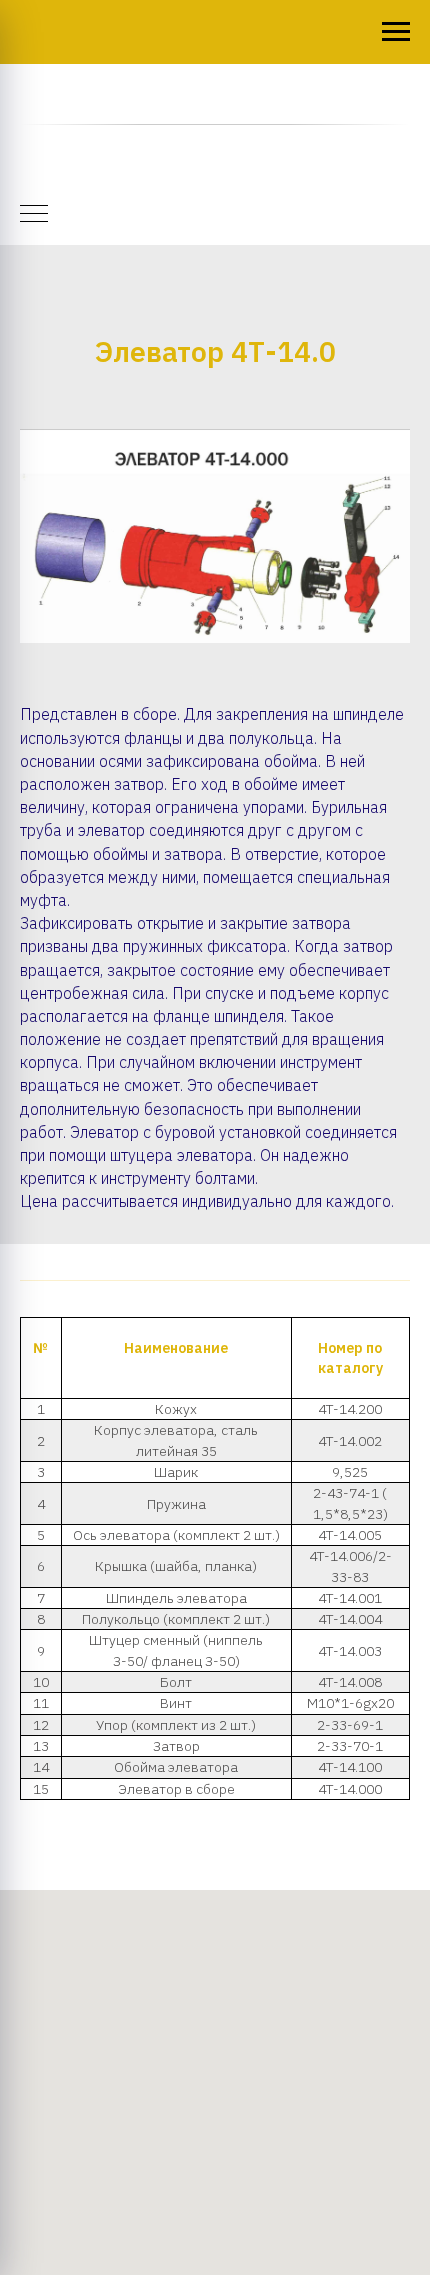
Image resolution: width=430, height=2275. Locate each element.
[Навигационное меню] (396, 32)
